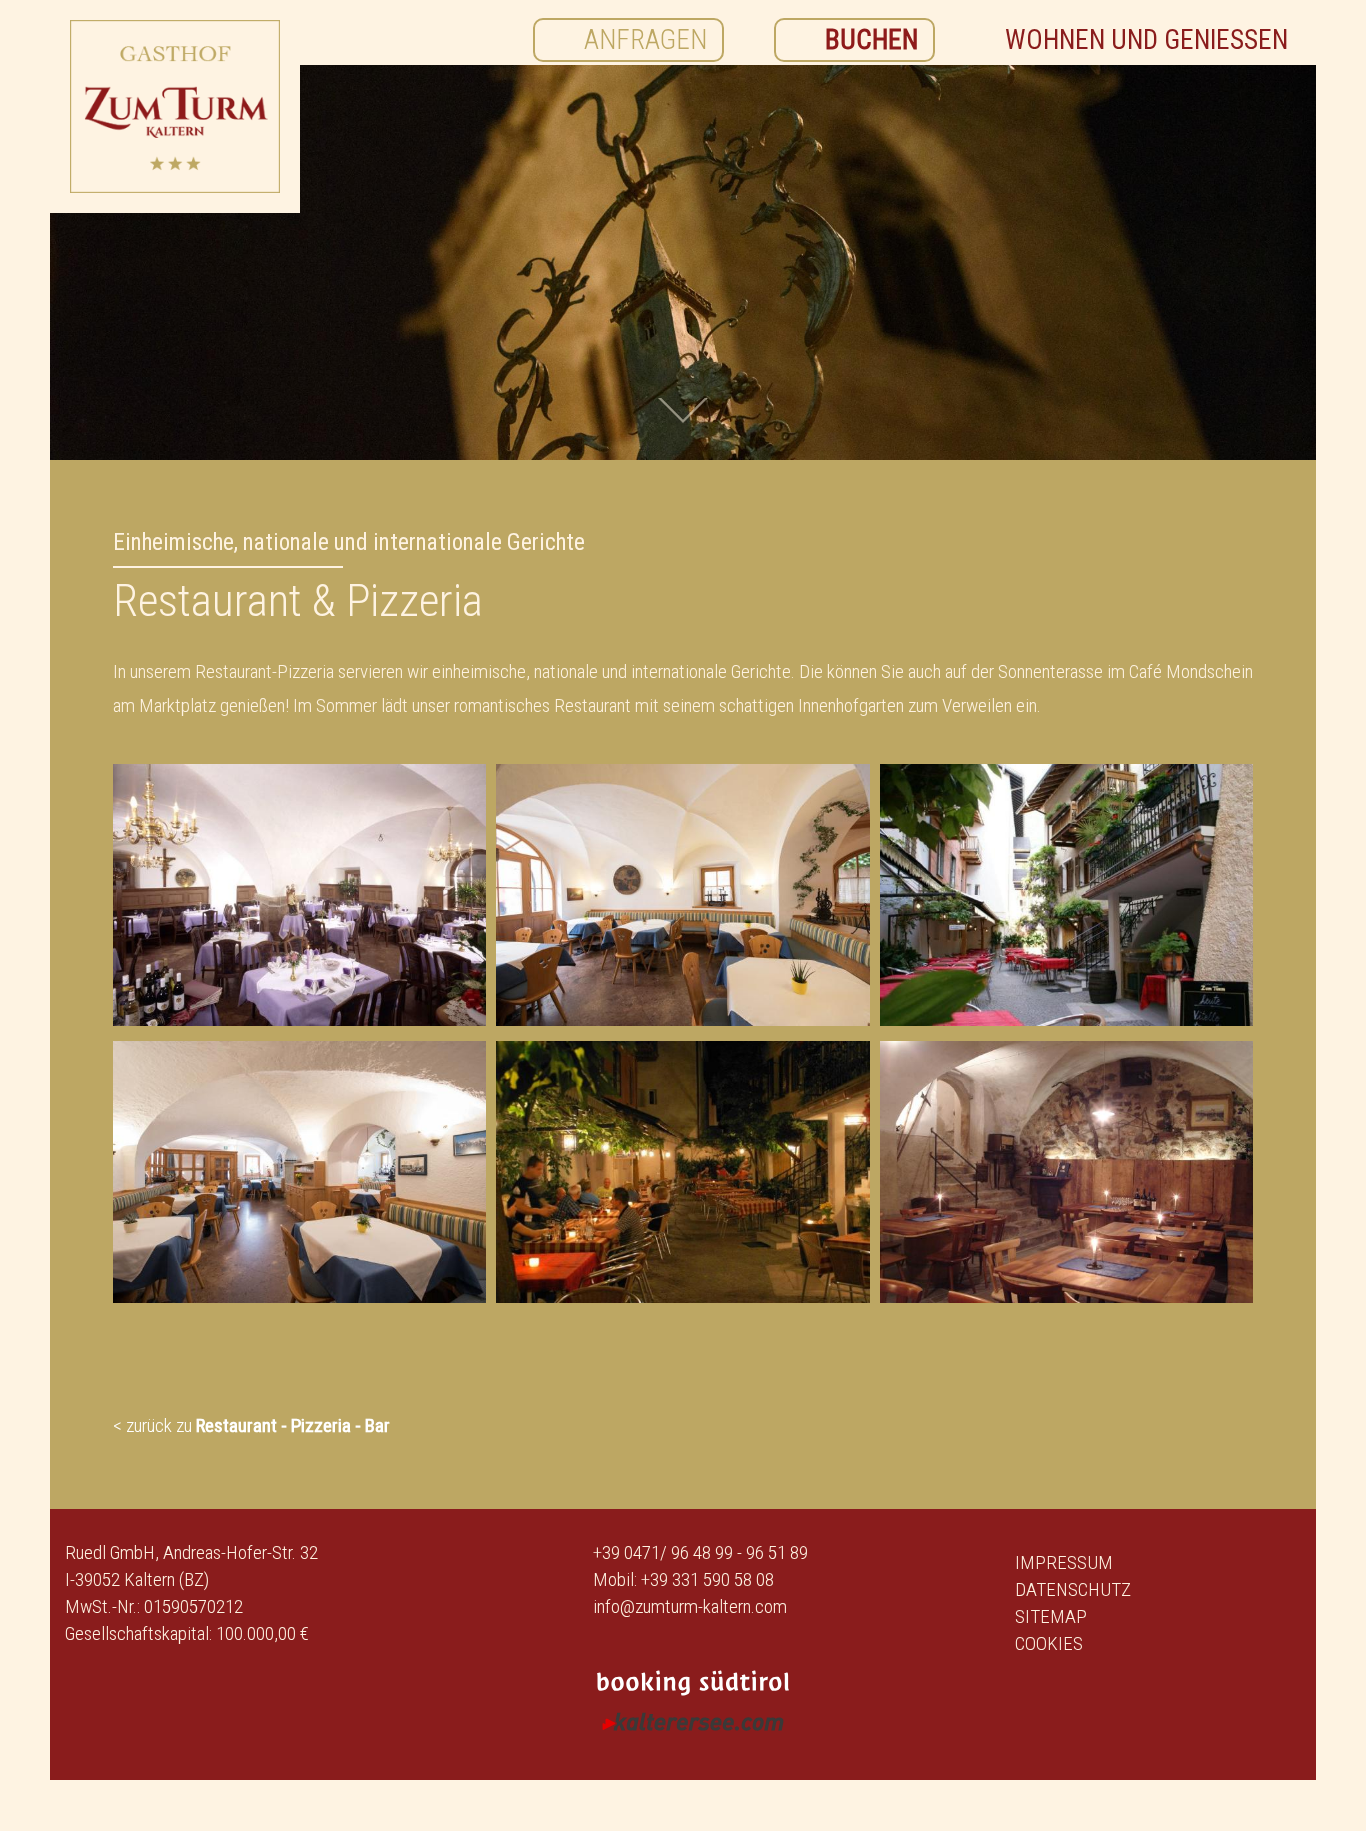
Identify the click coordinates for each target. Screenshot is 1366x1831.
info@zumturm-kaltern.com (690, 1606)
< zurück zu (251, 1425)
